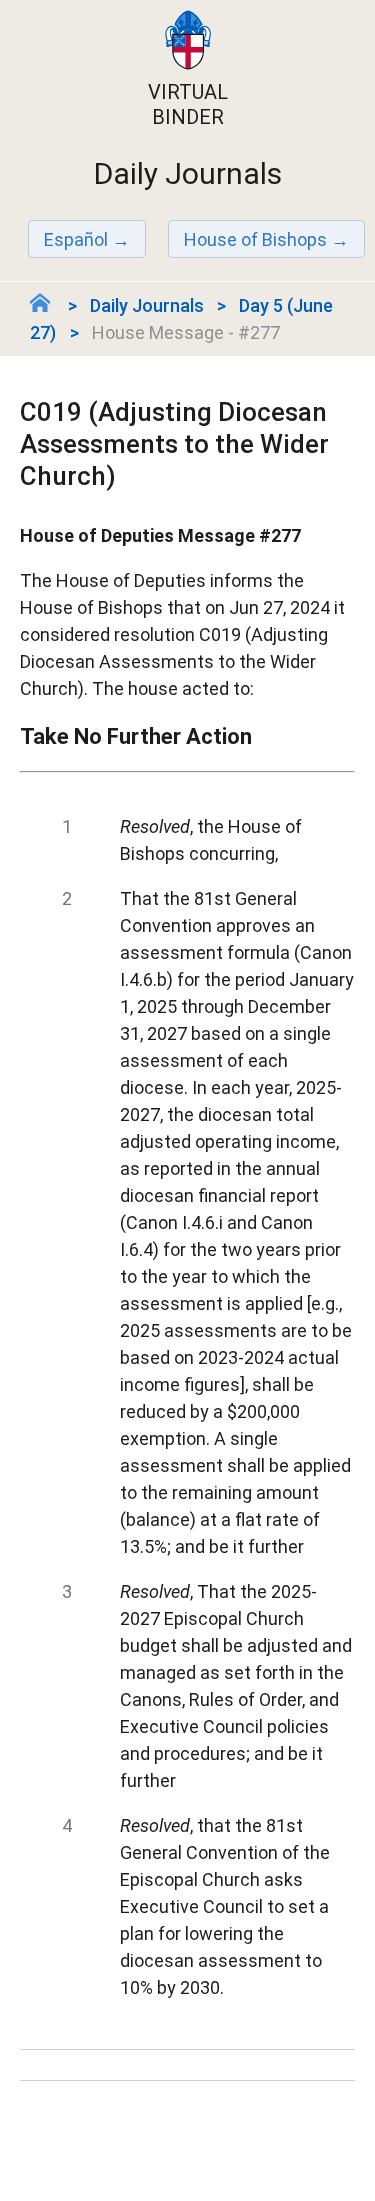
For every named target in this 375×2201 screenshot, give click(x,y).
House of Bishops (255, 239)
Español (76, 239)
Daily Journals (147, 305)
